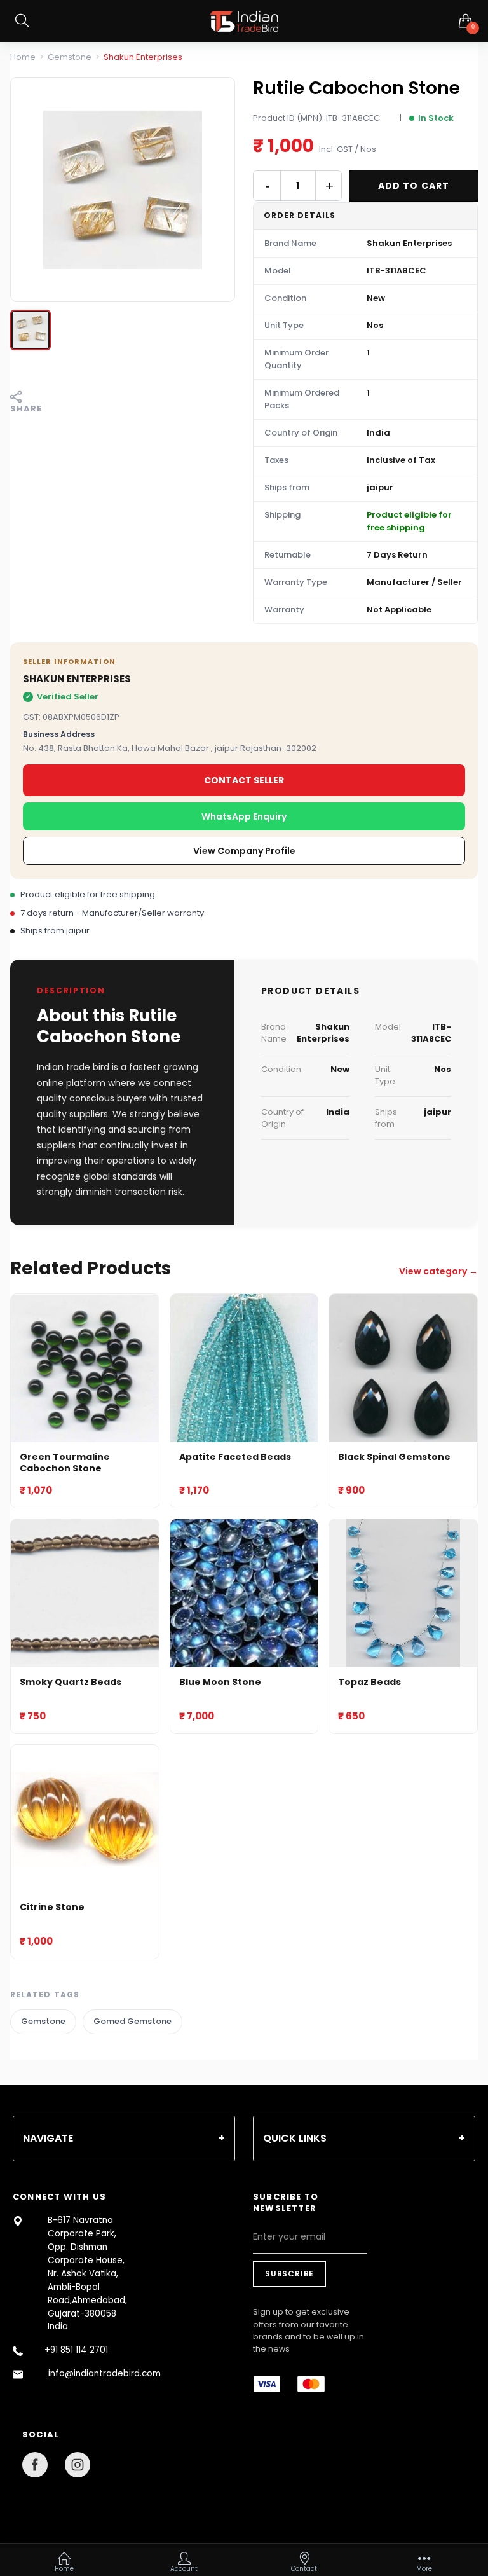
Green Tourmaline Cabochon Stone (65, 1463)
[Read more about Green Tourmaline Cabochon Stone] (85, 1368)
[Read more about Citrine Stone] (85, 1819)
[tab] (124, 2139)
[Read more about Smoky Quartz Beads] (85, 1593)
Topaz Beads (369, 1682)
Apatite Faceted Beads (235, 1457)
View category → (438, 1271)
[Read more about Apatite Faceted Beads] (244, 1368)
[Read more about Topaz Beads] (403, 1593)
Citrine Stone (52, 1907)
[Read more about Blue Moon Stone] (244, 1593)
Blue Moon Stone (220, 1682)
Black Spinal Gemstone (394, 1457)
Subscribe (289, 2274)
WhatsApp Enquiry (244, 816)
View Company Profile (244, 851)
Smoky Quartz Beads (71, 1682)
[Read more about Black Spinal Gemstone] (403, 1368)
